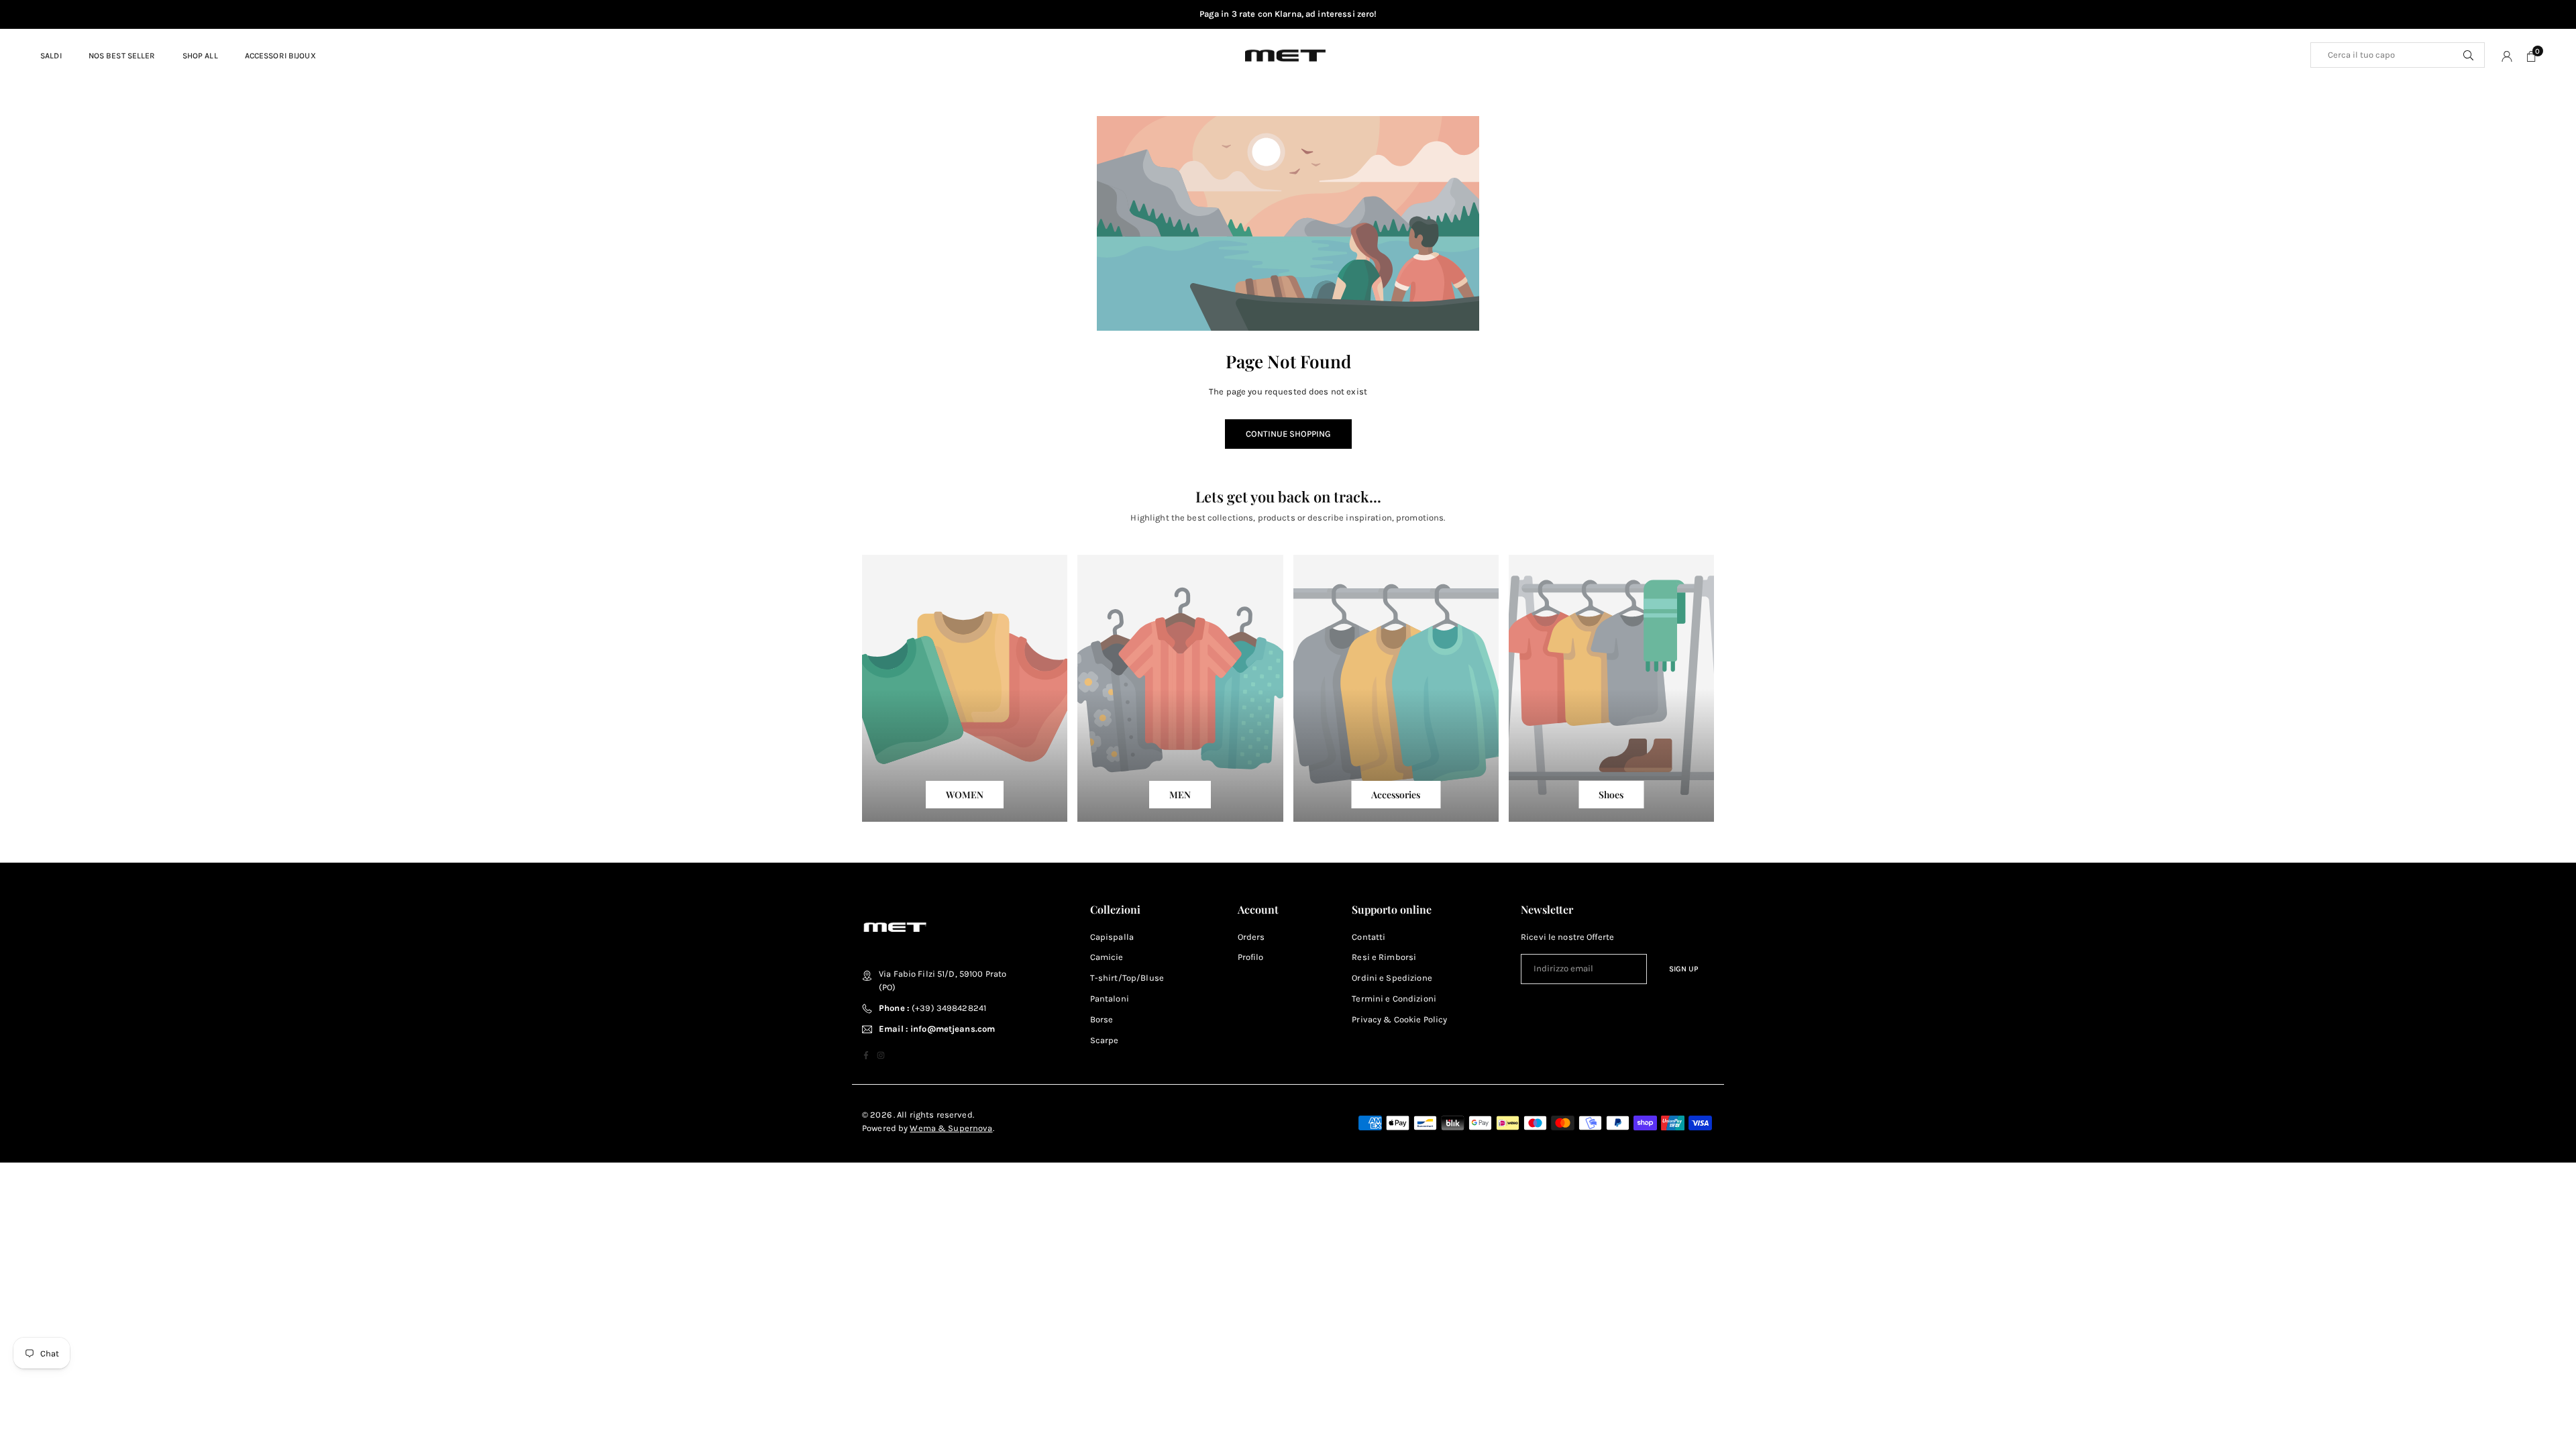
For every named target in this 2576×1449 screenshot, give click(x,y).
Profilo (1251, 957)
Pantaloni (1110, 999)
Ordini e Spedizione (1392, 978)
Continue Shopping (1288, 434)
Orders (1251, 937)
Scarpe (1105, 1040)
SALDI (51, 56)
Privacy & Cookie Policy (1399, 1019)
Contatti (1368, 937)
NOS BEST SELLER (122, 56)
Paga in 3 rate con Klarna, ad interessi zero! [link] (1288, 14)
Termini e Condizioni (1394, 999)
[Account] (2507, 56)
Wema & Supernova (951, 1128)
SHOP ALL (200, 56)
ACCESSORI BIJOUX (280, 56)
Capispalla (1112, 937)
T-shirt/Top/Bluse (1127, 978)
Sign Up (1684, 969)
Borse (1102, 1019)
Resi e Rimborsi (1384, 957)
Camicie (1107, 957)
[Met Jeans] (1285, 54)
